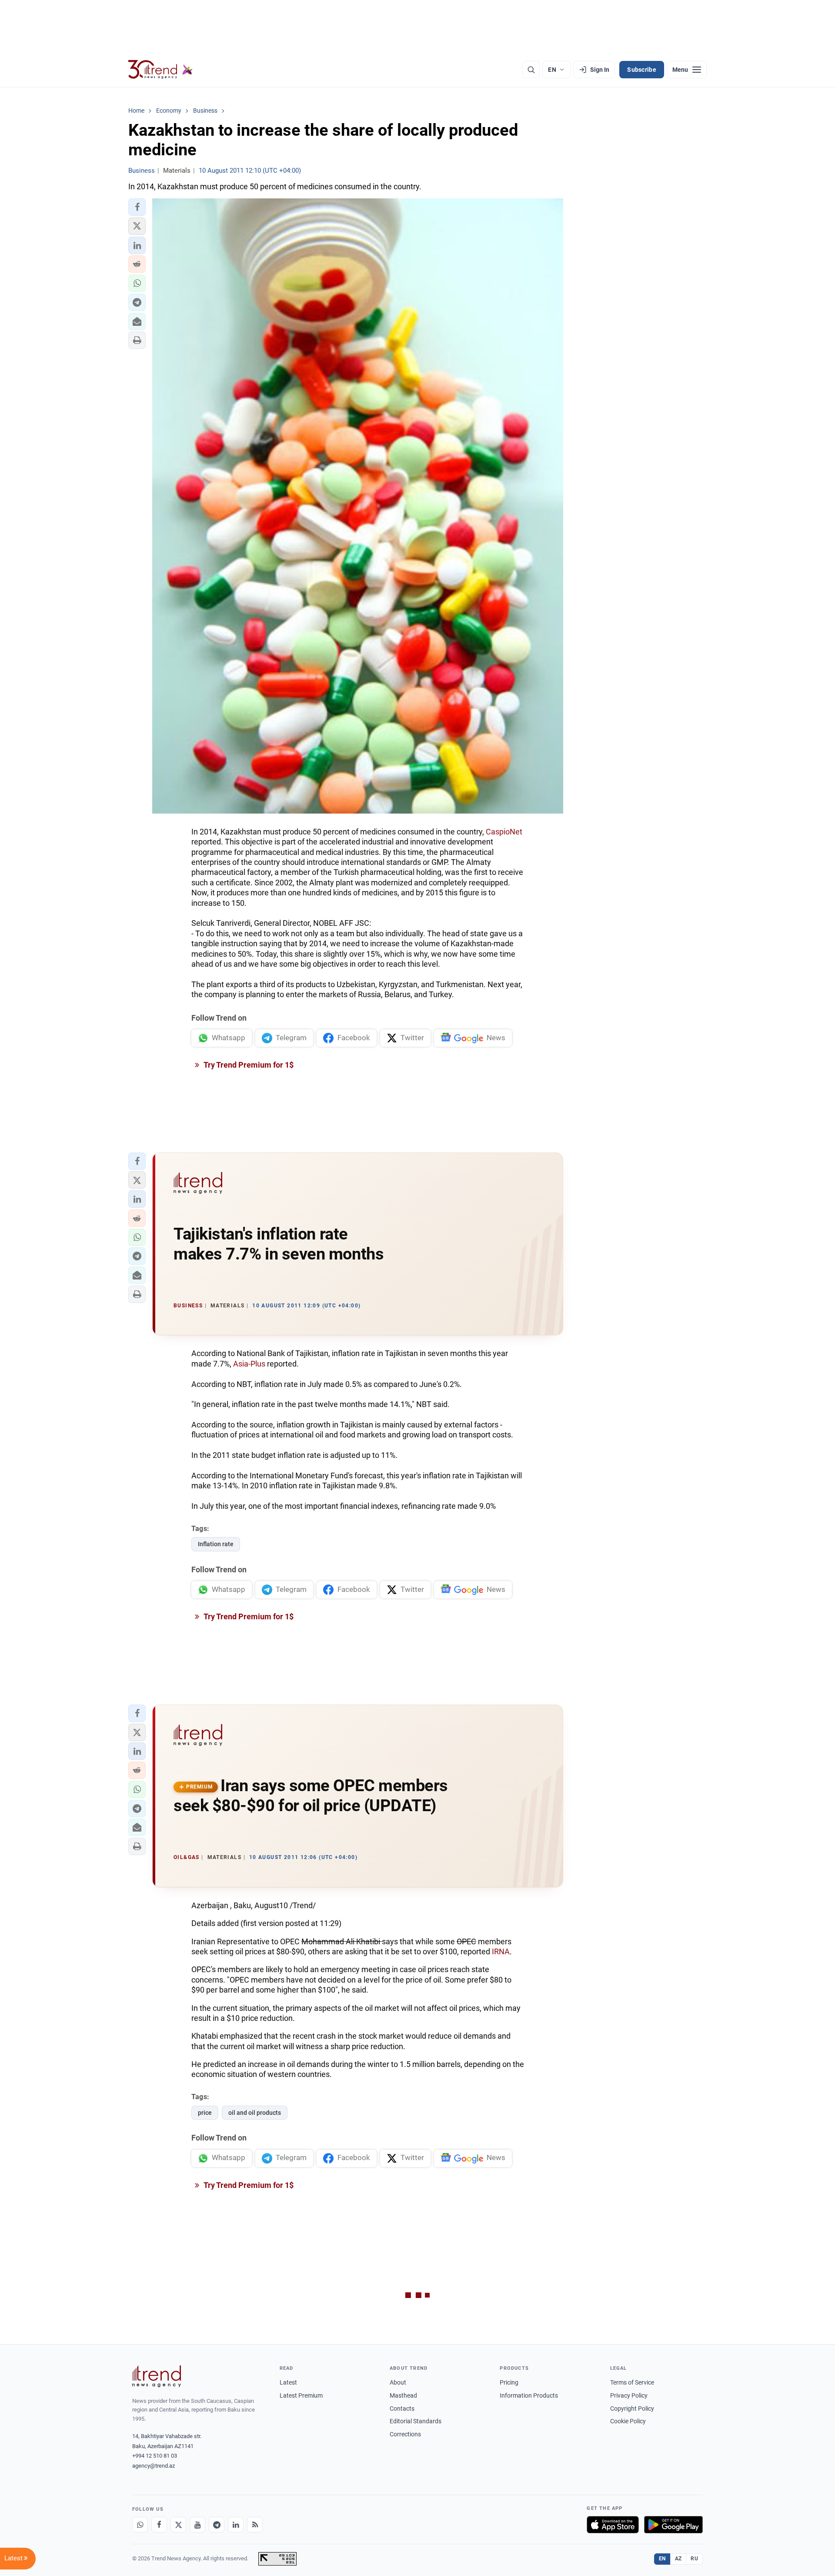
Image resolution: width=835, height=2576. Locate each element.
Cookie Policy (628, 2421)
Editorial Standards (416, 2421)
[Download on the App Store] (613, 2525)
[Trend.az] (160, 70)
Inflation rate (216, 1544)
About (398, 2382)
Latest (288, 2382)
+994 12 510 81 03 (155, 2456)
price (205, 2113)
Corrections (405, 2434)
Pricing (509, 2382)
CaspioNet (504, 832)
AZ (678, 2559)
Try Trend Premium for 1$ (248, 1065)
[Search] (531, 70)
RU (694, 2559)
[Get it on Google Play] (673, 2525)
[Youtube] (197, 2525)
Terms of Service (632, 2382)
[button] (137, 207)
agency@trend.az (154, 2466)
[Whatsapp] (140, 2525)
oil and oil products (255, 2113)
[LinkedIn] (236, 2525)
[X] (178, 2525)
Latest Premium (301, 2395)
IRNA (501, 1951)
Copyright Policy (632, 2409)
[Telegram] (217, 2525)
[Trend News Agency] (157, 2376)
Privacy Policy (629, 2395)
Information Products (529, 2395)
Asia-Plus (249, 1364)
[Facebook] (159, 2525)
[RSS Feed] (255, 2525)
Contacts (402, 2409)
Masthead (403, 2395)
